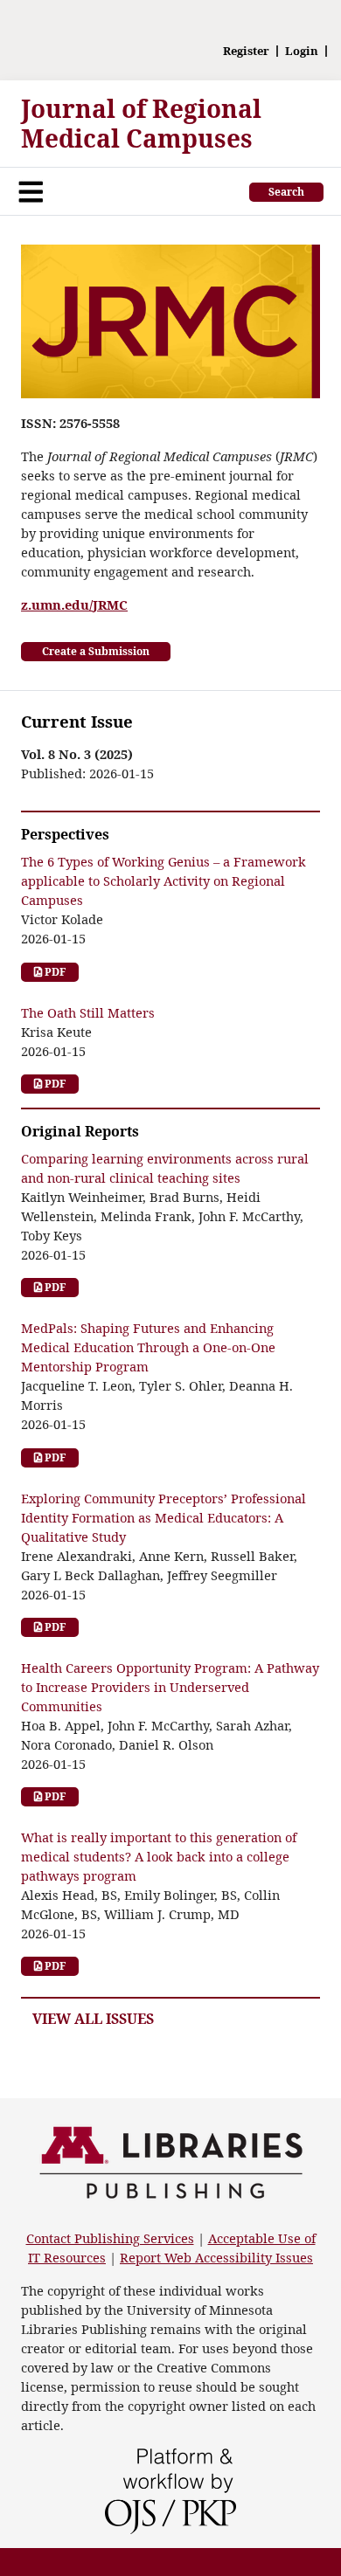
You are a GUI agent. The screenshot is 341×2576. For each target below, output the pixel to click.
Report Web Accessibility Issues (216, 2257)
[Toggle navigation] (31, 191)
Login (302, 51)
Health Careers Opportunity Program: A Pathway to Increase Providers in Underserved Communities (170, 1687)
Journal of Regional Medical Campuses (141, 123)
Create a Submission (96, 651)
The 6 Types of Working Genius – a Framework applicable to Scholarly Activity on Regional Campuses (164, 881)
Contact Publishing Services (110, 2238)
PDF (54, 972)
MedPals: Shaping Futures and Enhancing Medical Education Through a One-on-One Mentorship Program (148, 1347)
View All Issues (93, 2019)
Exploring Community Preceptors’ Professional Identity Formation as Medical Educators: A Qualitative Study (164, 1517)
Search (286, 192)
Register (246, 51)
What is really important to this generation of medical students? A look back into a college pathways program (159, 1856)
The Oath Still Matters (88, 1012)
